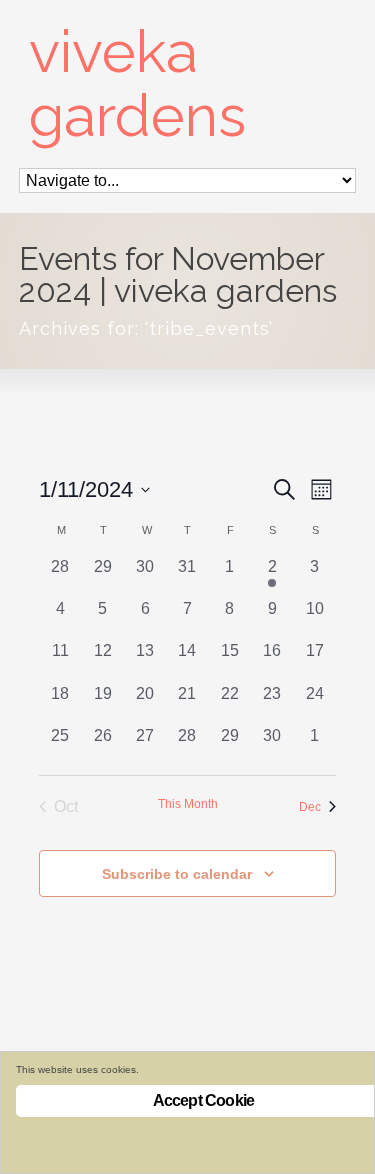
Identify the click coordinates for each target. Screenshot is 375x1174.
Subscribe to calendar (177, 874)
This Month (188, 804)
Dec (310, 807)
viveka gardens (137, 84)
